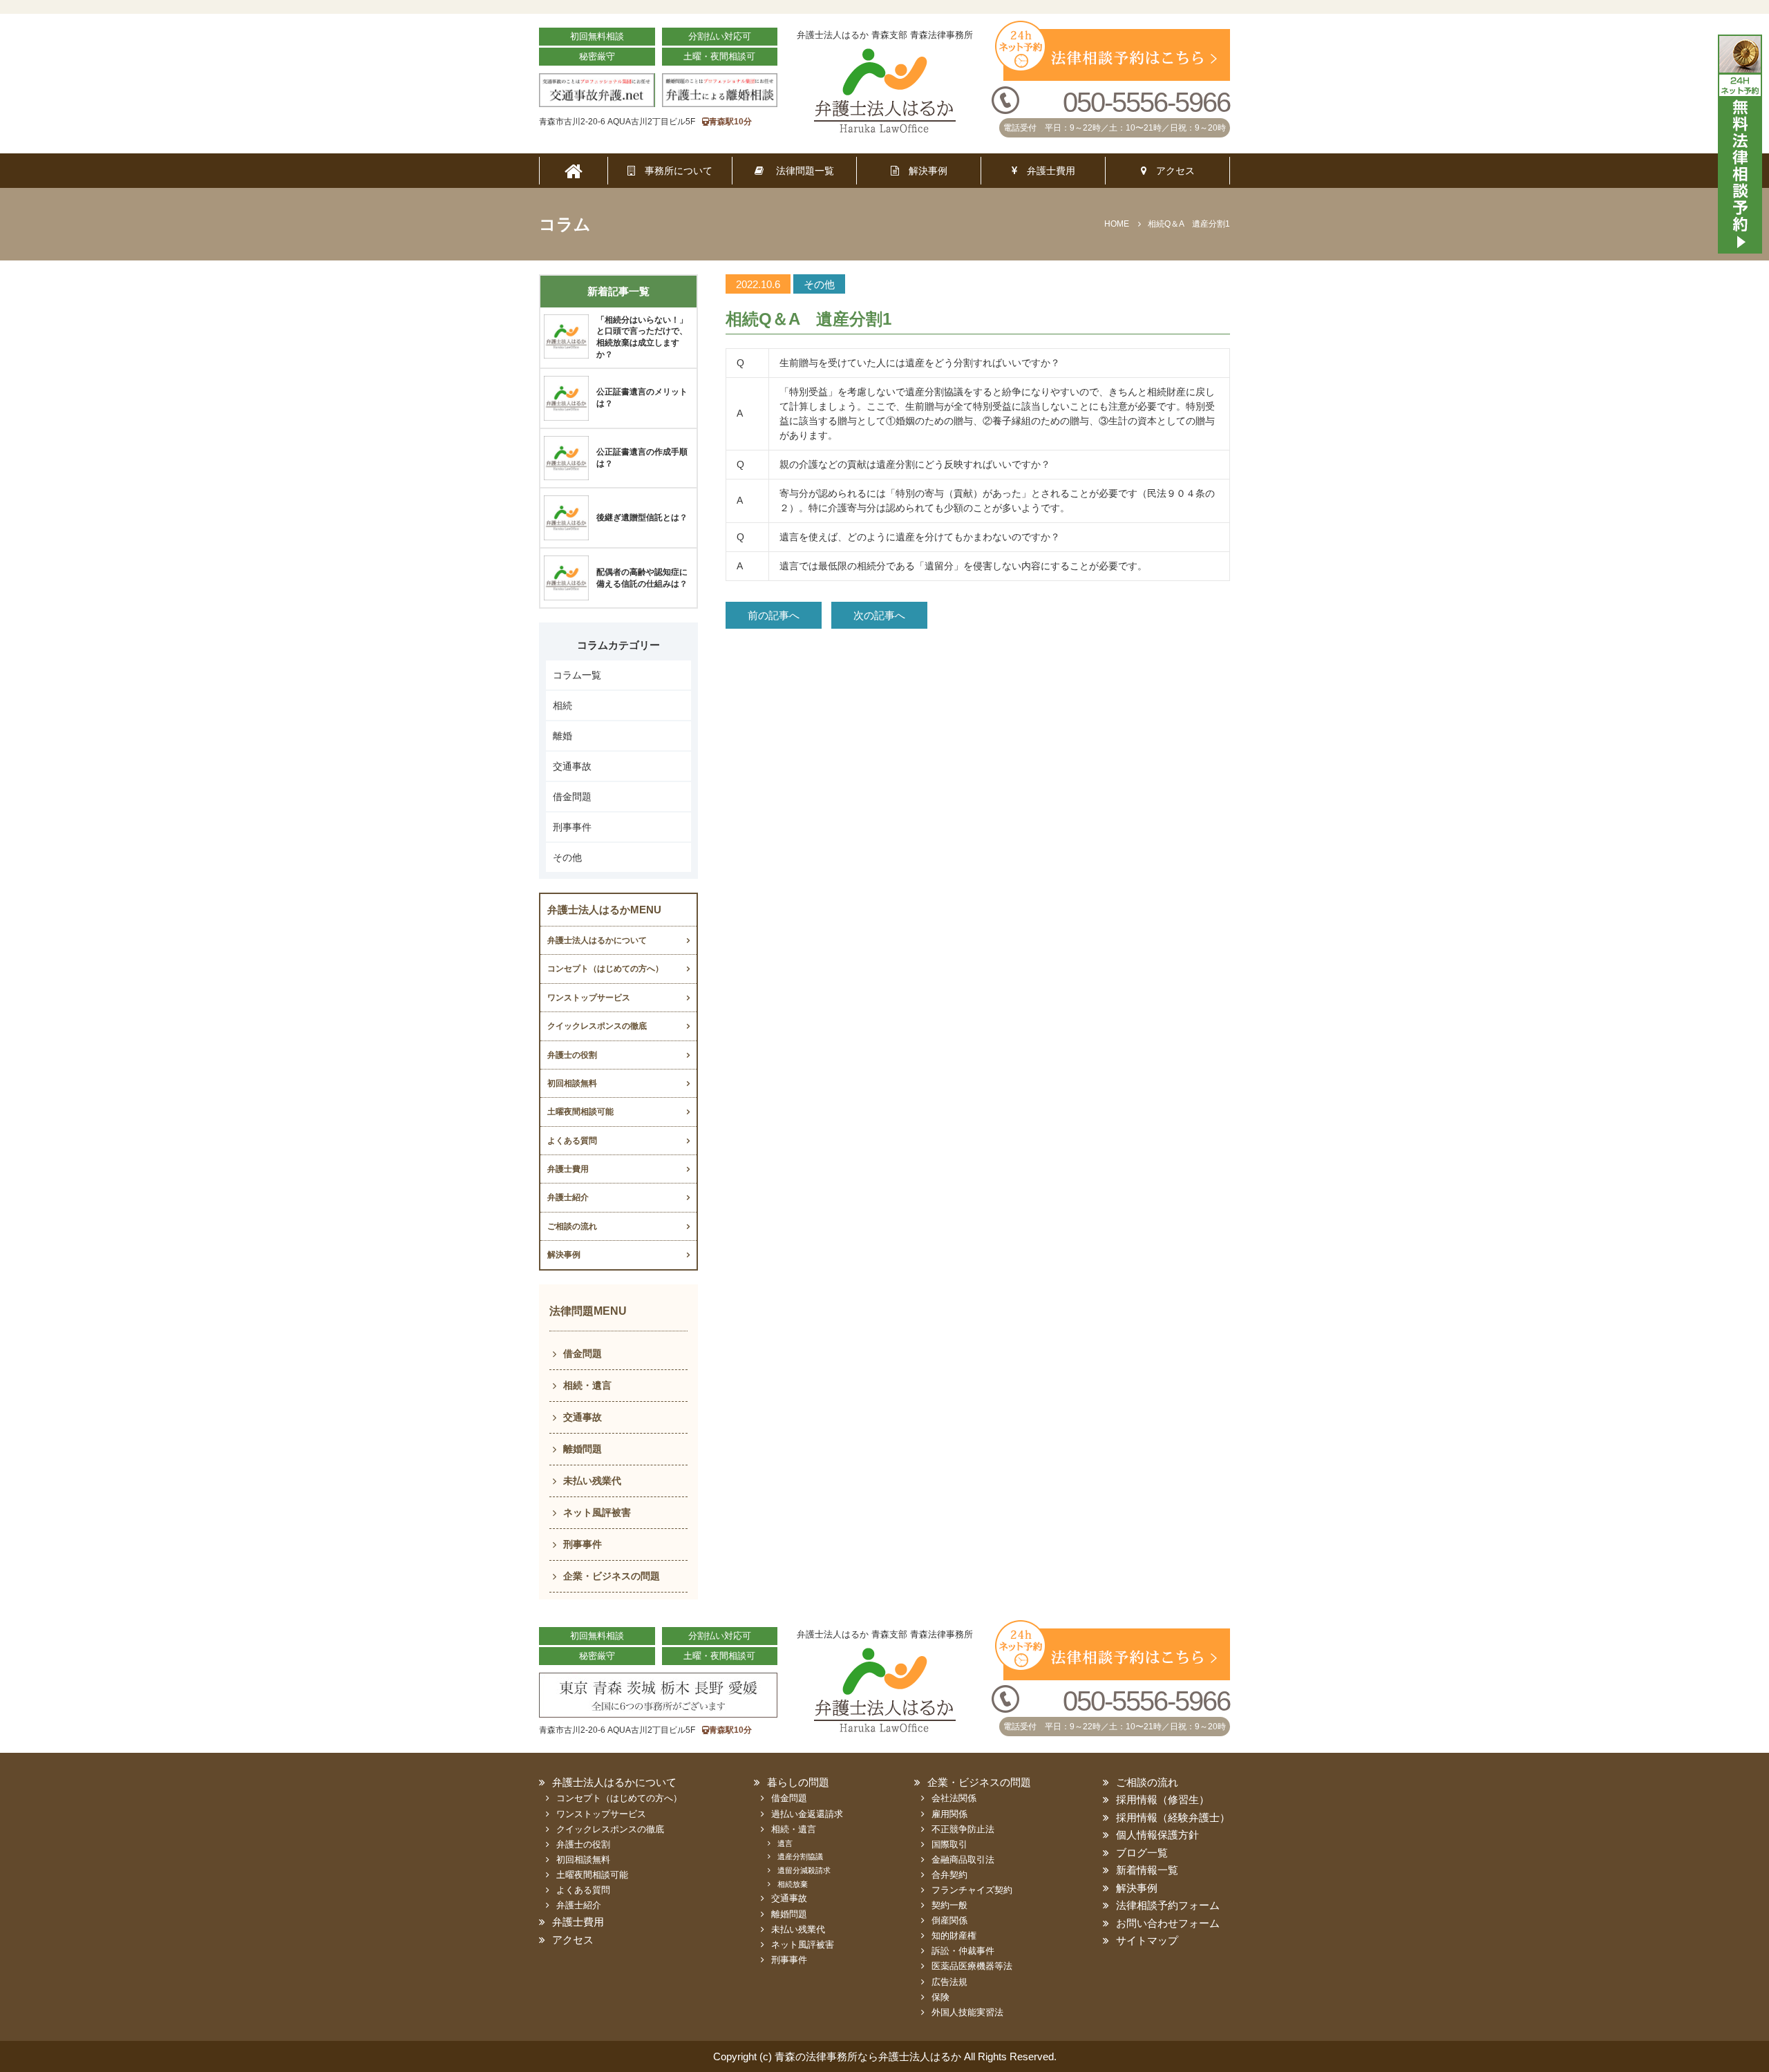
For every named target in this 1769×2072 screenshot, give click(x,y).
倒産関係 (949, 1920)
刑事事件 (572, 827)
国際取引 (949, 1844)
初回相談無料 (572, 1083)
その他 (567, 857)
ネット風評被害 (597, 1512)
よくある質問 (572, 1141)
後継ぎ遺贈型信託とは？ (642, 517)
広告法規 (949, 1982)
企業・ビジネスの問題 (612, 1576)
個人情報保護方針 (1157, 1835)
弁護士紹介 (568, 1197)
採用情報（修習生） (1163, 1799)
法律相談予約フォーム (1168, 1905)
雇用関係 (949, 1814)
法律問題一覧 (799, 171)
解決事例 (923, 171)
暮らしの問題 (798, 1782)
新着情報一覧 (1147, 1870)
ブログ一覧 (1142, 1853)
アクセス (1171, 171)
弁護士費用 (1046, 171)
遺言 (785, 1843)
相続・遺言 (587, 1385)
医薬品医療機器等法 (972, 1966)
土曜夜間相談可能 (580, 1112)
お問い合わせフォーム (1168, 1923)
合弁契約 (949, 1875)
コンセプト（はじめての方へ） (605, 969)
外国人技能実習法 (967, 2012)
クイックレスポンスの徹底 (597, 1026)
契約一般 (949, 1905)
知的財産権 (954, 1936)
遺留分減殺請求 (804, 1870)
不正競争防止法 (963, 1829)
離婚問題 (583, 1449)
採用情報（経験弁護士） (1173, 1817)
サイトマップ (1147, 1940)
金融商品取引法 (963, 1860)
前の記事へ (774, 615)
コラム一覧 (577, 675)
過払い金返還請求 (807, 1814)
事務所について (674, 171)
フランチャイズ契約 (972, 1890)
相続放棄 (793, 1884)
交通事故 (572, 766)
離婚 (562, 736)
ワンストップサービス (589, 998)
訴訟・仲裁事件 (963, 1951)
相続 (562, 705)
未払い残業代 (592, 1481)
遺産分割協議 (800, 1856)
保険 (940, 1997)
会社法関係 (954, 1798)
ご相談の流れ (572, 1226)
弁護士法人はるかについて (597, 940)
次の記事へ (879, 615)
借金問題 (572, 797)
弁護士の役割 (572, 1055)
